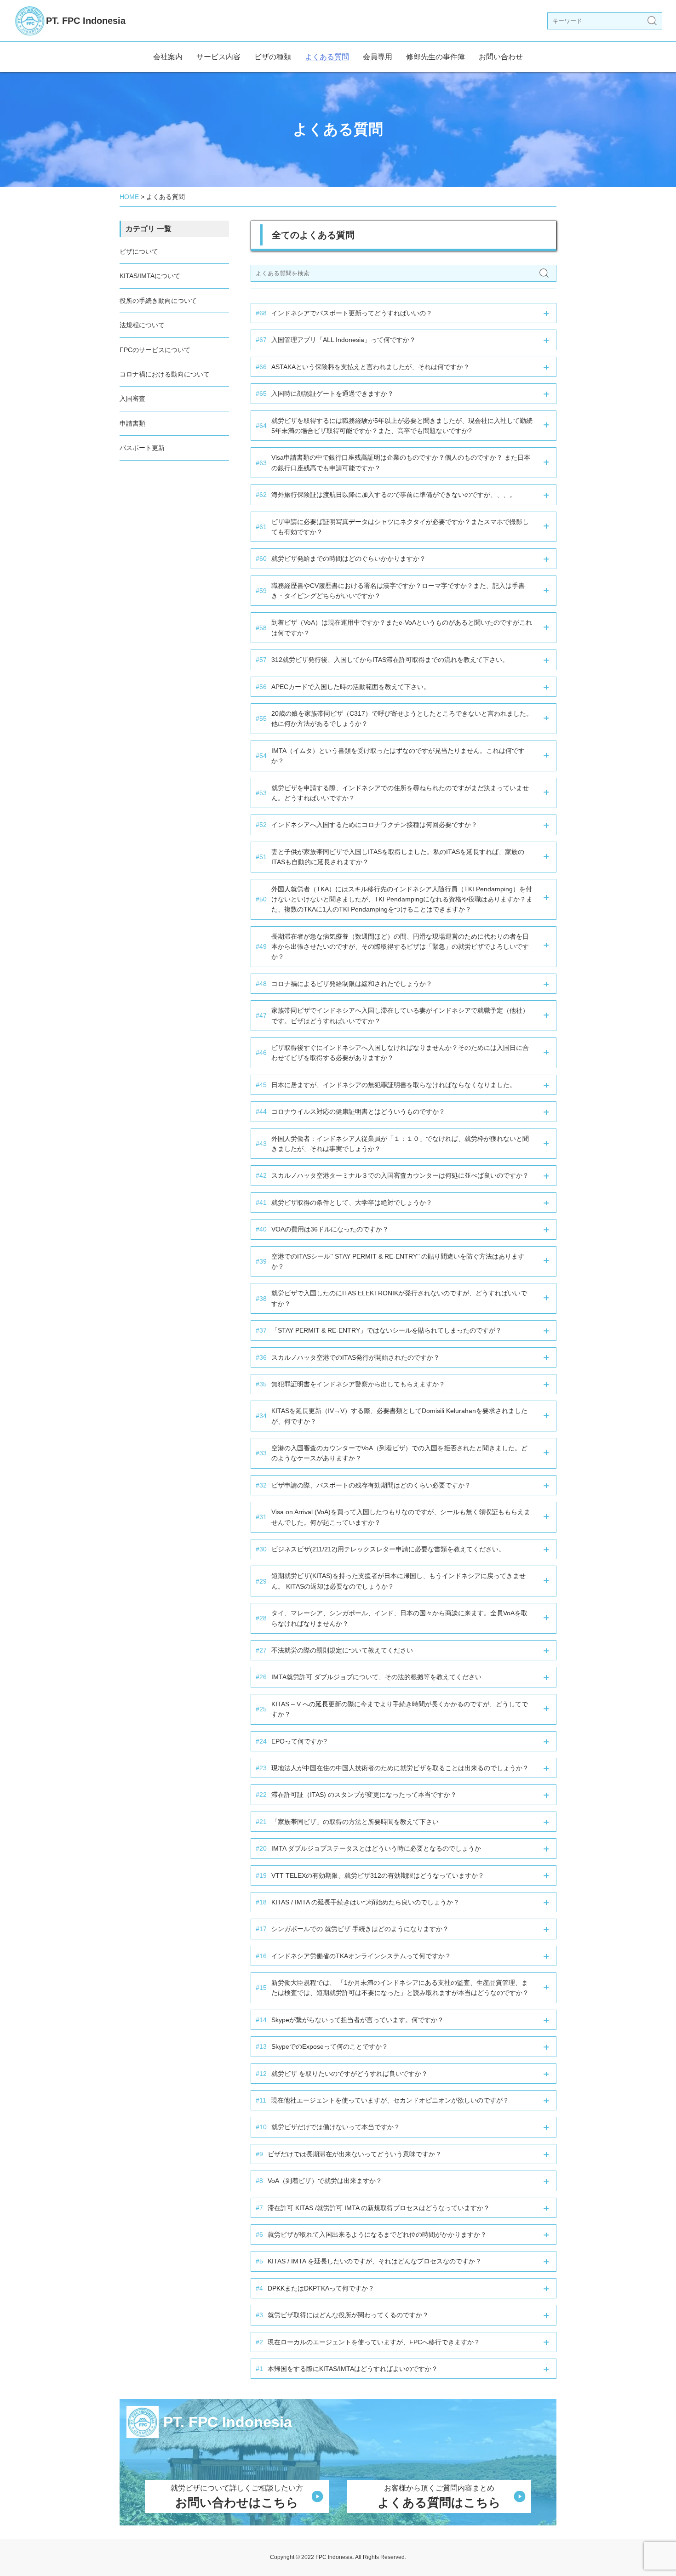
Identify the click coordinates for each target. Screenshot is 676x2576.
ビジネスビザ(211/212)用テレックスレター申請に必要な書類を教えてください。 (380, 1549)
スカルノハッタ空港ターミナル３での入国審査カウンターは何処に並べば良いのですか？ (392, 1175)
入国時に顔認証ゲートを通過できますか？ (325, 393)
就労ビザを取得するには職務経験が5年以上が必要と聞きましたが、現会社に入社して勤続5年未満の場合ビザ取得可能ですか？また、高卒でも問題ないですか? (394, 426)
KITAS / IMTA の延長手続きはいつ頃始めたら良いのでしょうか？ (358, 1902)
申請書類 (132, 423)
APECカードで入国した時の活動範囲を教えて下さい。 (343, 687)
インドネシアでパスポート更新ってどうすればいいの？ (344, 313)
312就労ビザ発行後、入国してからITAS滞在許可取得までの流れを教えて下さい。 (382, 660)
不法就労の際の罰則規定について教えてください (334, 1650)
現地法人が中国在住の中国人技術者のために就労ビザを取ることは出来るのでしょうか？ (392, 1768)
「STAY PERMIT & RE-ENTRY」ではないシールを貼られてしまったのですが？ (379, 1330)
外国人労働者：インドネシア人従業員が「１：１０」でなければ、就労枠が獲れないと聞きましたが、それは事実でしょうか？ (392, 1144)
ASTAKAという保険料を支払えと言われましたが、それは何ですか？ (363, 367)
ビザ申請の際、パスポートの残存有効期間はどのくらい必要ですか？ (363, 1485)
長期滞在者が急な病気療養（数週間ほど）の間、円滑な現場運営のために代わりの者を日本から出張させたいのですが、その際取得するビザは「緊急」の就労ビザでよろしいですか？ (392, 947)
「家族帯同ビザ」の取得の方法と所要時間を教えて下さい (347, 1822)
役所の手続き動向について (158, 301)
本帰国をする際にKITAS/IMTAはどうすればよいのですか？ (347, 2369)
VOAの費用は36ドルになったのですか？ (322, 1229)
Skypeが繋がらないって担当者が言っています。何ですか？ (350, 2020)
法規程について (142, 325)
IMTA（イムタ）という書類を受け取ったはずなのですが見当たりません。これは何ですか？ (390, 756)
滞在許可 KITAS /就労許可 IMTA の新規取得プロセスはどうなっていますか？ (373, 2208)
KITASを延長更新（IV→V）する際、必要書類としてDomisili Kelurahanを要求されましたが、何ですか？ (392, 1416)
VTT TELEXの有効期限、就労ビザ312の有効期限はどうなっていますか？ (370, 1875)
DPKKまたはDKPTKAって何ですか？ (315, 2288)
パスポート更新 (142, 448)
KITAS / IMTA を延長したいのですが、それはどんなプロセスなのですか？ (369, 2261)
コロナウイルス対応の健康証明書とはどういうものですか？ (350, 1111)
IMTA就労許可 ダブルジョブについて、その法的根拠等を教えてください (369, 1677)
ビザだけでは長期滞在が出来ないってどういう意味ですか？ (349, 2154)
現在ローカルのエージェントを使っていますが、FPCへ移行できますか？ (368, 2342)
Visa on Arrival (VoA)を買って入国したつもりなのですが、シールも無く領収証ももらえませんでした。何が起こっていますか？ (393, 1517)
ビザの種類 (273, 57)
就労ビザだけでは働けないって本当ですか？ (328, 2127)
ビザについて (139, 251)
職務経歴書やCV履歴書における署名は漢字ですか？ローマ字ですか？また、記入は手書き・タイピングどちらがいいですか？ (390, 591)
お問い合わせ (501, 57)
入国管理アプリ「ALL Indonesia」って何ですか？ (336, 340)
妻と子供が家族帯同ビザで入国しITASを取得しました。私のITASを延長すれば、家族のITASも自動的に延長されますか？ (390, 857)
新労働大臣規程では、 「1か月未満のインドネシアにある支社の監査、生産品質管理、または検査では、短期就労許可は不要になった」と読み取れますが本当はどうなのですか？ (392, 1988)
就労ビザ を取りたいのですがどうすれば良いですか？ (342, 2074)
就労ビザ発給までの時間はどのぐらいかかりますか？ (341, 559)
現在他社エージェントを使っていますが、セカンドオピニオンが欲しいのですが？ (382, 2100)
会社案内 (168, 57)
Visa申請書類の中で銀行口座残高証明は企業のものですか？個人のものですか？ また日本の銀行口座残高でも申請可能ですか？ (393, 462)
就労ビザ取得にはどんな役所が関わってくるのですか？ (342, 2315)
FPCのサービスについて (155, 350)
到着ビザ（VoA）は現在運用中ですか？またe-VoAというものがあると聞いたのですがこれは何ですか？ (394, 627)
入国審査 (132, 399)
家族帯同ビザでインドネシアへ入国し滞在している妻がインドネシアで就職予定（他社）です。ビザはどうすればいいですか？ (392, 1015)
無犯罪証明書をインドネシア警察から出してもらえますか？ (350, 1384)
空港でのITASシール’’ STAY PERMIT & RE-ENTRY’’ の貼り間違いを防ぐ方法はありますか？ (390, 1261)
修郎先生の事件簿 (435, 57)
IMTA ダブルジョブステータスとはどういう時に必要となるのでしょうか (368, 1848)
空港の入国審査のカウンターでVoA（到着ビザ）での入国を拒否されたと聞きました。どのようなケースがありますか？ (392, 1453)
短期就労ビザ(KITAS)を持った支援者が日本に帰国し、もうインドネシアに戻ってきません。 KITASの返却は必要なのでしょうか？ (391, 1581)
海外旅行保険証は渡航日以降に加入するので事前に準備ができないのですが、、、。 (386, 495)
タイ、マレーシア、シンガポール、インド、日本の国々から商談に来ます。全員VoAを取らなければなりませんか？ (392, 1618)
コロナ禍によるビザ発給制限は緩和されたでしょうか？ (344, 984)
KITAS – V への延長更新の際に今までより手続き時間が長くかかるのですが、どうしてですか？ (392, 1709)
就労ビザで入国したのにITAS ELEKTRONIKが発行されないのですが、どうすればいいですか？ (391, 1298)
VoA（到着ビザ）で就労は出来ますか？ (319, 2181)
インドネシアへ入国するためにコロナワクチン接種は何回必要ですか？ (367, 825)
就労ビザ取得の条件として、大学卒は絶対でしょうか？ (344, 1203)
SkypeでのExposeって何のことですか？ (322, 2046)
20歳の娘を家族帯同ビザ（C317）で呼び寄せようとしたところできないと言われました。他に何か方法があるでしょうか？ (394, 718)
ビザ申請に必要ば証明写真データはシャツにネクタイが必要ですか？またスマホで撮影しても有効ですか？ (392, 527)
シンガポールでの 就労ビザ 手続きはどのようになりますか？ (352, 1929)
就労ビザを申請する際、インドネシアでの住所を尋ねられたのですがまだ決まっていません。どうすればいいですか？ (392, 793)
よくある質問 (327, 57)
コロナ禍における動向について (165, 374)
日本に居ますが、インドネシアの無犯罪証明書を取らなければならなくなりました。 (386, 1085)
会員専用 (378, 57)
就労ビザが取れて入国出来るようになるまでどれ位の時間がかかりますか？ (371, 2234)
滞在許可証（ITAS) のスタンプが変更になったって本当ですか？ (356, 1795)
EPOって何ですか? (291, 1741)
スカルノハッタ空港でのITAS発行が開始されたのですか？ (348, 1357)
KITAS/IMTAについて (150, 276)
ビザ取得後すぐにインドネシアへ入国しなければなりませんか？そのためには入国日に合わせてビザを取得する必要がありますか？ (392, 1053)
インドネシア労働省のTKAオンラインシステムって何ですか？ (353, 1956)
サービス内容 (218, 57)
